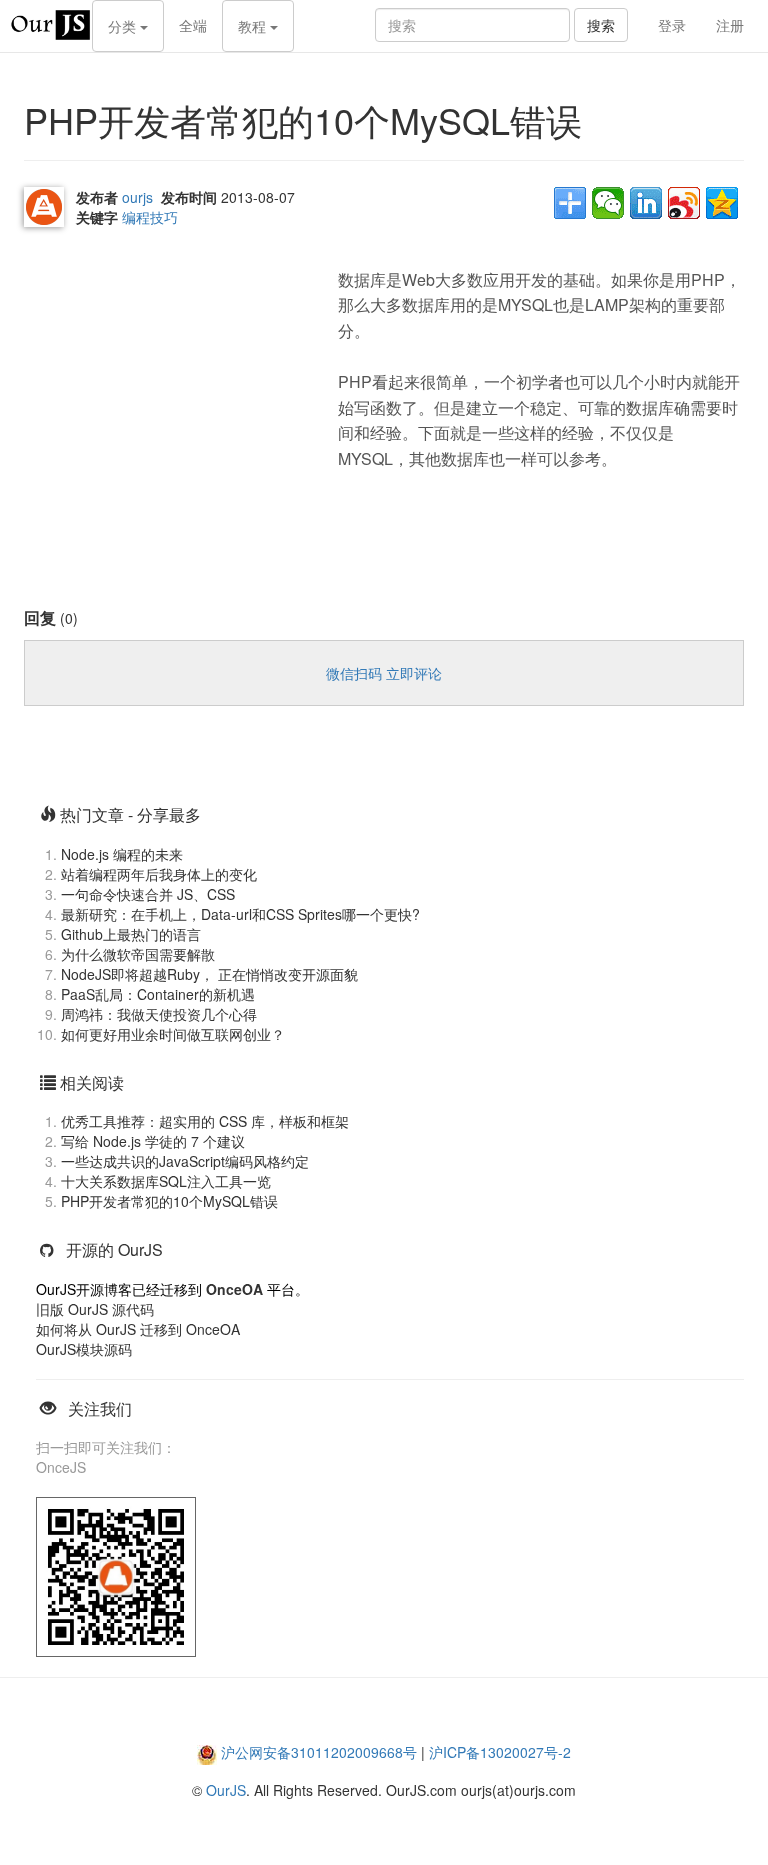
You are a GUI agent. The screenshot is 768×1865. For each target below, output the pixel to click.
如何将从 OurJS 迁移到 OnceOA (138, 1329)
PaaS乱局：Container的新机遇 (158, 994)
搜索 (601, 25)
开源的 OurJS (114, 1249)
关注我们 (100, 1408)
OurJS (226, 1790)
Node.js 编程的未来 (122, 854)
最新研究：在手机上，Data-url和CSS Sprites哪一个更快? (240, 914)
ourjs (137, 197)
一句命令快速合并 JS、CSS (148, 894)
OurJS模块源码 (84, 1349)
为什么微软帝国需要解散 (138, 954)
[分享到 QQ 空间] (722, 203)
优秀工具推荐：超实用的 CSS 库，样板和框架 (205, 1121)
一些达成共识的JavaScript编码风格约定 (185, 1161)
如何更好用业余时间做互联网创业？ (173, 1034)
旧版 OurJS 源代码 (95, 1309)
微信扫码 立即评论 (384, 673)
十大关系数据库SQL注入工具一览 (166, 1181)
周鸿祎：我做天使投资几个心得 (159, 1014)
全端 (193, 25)
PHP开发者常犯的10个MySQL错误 (169, 1201)
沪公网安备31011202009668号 (319, 1752)
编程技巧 (150, 217)
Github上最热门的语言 (131, 934)
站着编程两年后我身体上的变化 (159, 874)
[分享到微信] (608, 203)
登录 (672, 25)
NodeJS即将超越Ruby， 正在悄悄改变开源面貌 (209, 974)
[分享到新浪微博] (684, 203)
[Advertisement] (174, 382)
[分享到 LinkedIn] (646, 203)
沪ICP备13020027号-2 (500, 1752)
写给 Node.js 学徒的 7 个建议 (153, 1141)
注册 (730, 25)
